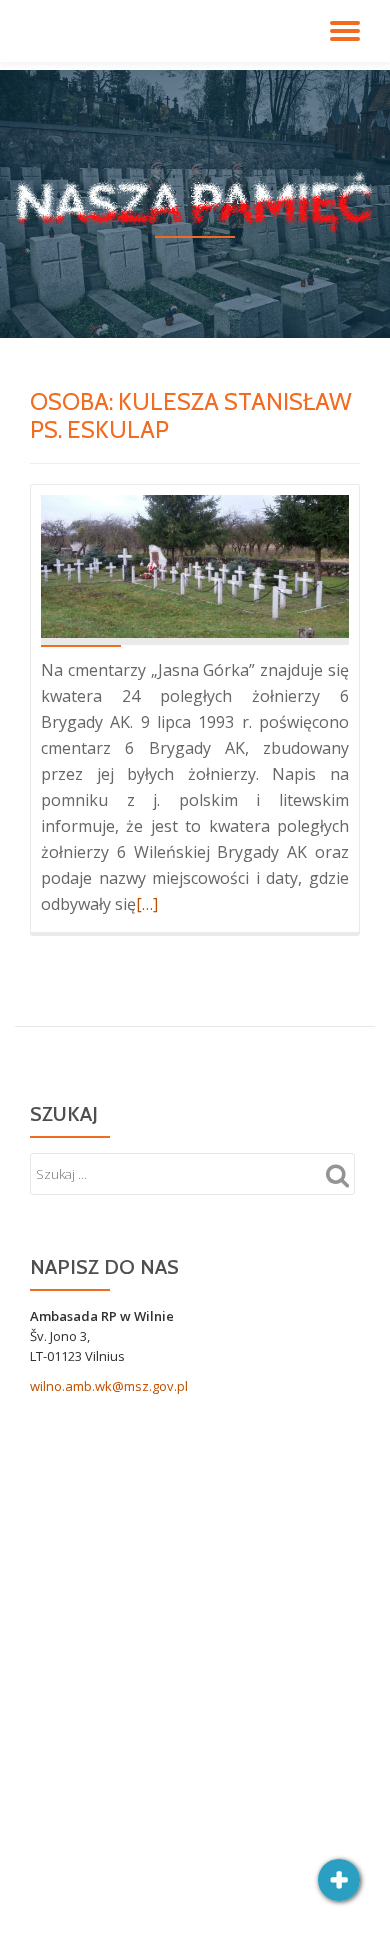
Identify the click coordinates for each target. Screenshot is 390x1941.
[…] (147, 904)
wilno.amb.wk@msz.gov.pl (109, 1386)
